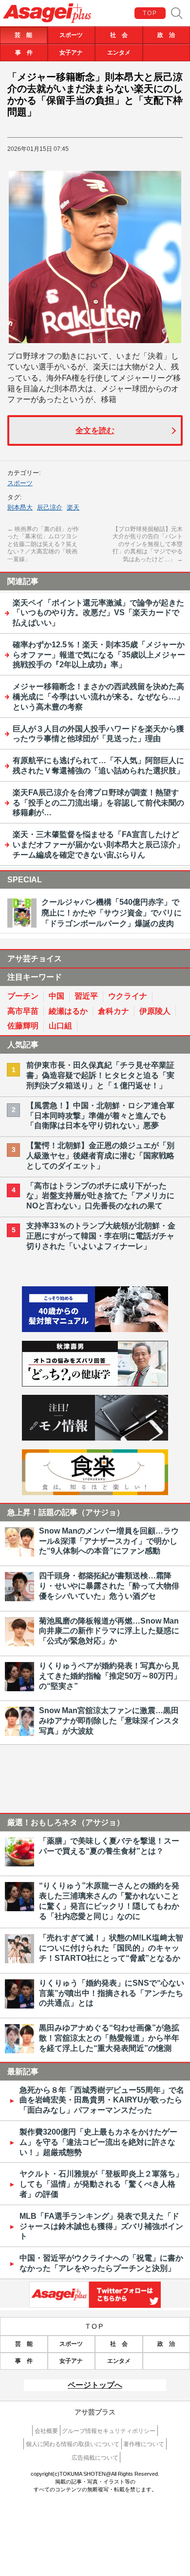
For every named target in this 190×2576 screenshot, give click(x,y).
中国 (57, 996)
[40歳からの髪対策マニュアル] (95, 1329)
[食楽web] (95, 1492)
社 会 (119, 35)
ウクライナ (128, 996)
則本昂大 (20, 507)
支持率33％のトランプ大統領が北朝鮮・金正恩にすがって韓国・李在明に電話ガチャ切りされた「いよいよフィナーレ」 (101, 1236)
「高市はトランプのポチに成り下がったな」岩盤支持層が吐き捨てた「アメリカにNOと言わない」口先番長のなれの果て (100, 1196)
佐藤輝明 (23, 1026)
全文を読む (95, 430)
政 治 (166, 35)
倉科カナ (114, 1011)
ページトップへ (95, 2385)
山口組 (60, 1026)
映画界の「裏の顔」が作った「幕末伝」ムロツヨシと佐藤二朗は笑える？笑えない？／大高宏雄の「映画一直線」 (43, 544)
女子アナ (71, 53)
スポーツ (71, 35)
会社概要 (46, 2431)
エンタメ (119, 53)
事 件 (24, 53)
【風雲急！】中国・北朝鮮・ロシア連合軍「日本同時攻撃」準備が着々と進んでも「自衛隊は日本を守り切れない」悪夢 (100, 1116)
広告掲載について (95, 2458)
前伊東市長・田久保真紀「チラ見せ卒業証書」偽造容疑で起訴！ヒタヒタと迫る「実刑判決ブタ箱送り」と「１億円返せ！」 (100, 1075)
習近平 (86, 996)
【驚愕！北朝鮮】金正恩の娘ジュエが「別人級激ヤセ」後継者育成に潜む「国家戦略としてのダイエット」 (100, 1156)
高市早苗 (23, 1011)
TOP (150, 13)
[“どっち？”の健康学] (95, 1384)
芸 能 (23, 35)
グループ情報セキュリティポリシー (109, 2431)
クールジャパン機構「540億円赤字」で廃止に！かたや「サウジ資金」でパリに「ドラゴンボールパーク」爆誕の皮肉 (112, 913)
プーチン (23, 996)
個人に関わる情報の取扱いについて (73, 2444)
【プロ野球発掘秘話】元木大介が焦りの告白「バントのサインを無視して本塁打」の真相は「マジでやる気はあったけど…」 (148, 544)
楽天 (73, 507)
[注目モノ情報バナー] (95, 1438)
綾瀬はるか (68, 1011)
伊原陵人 (155, 1011)
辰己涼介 (50, 507)
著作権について (144, 2444)
